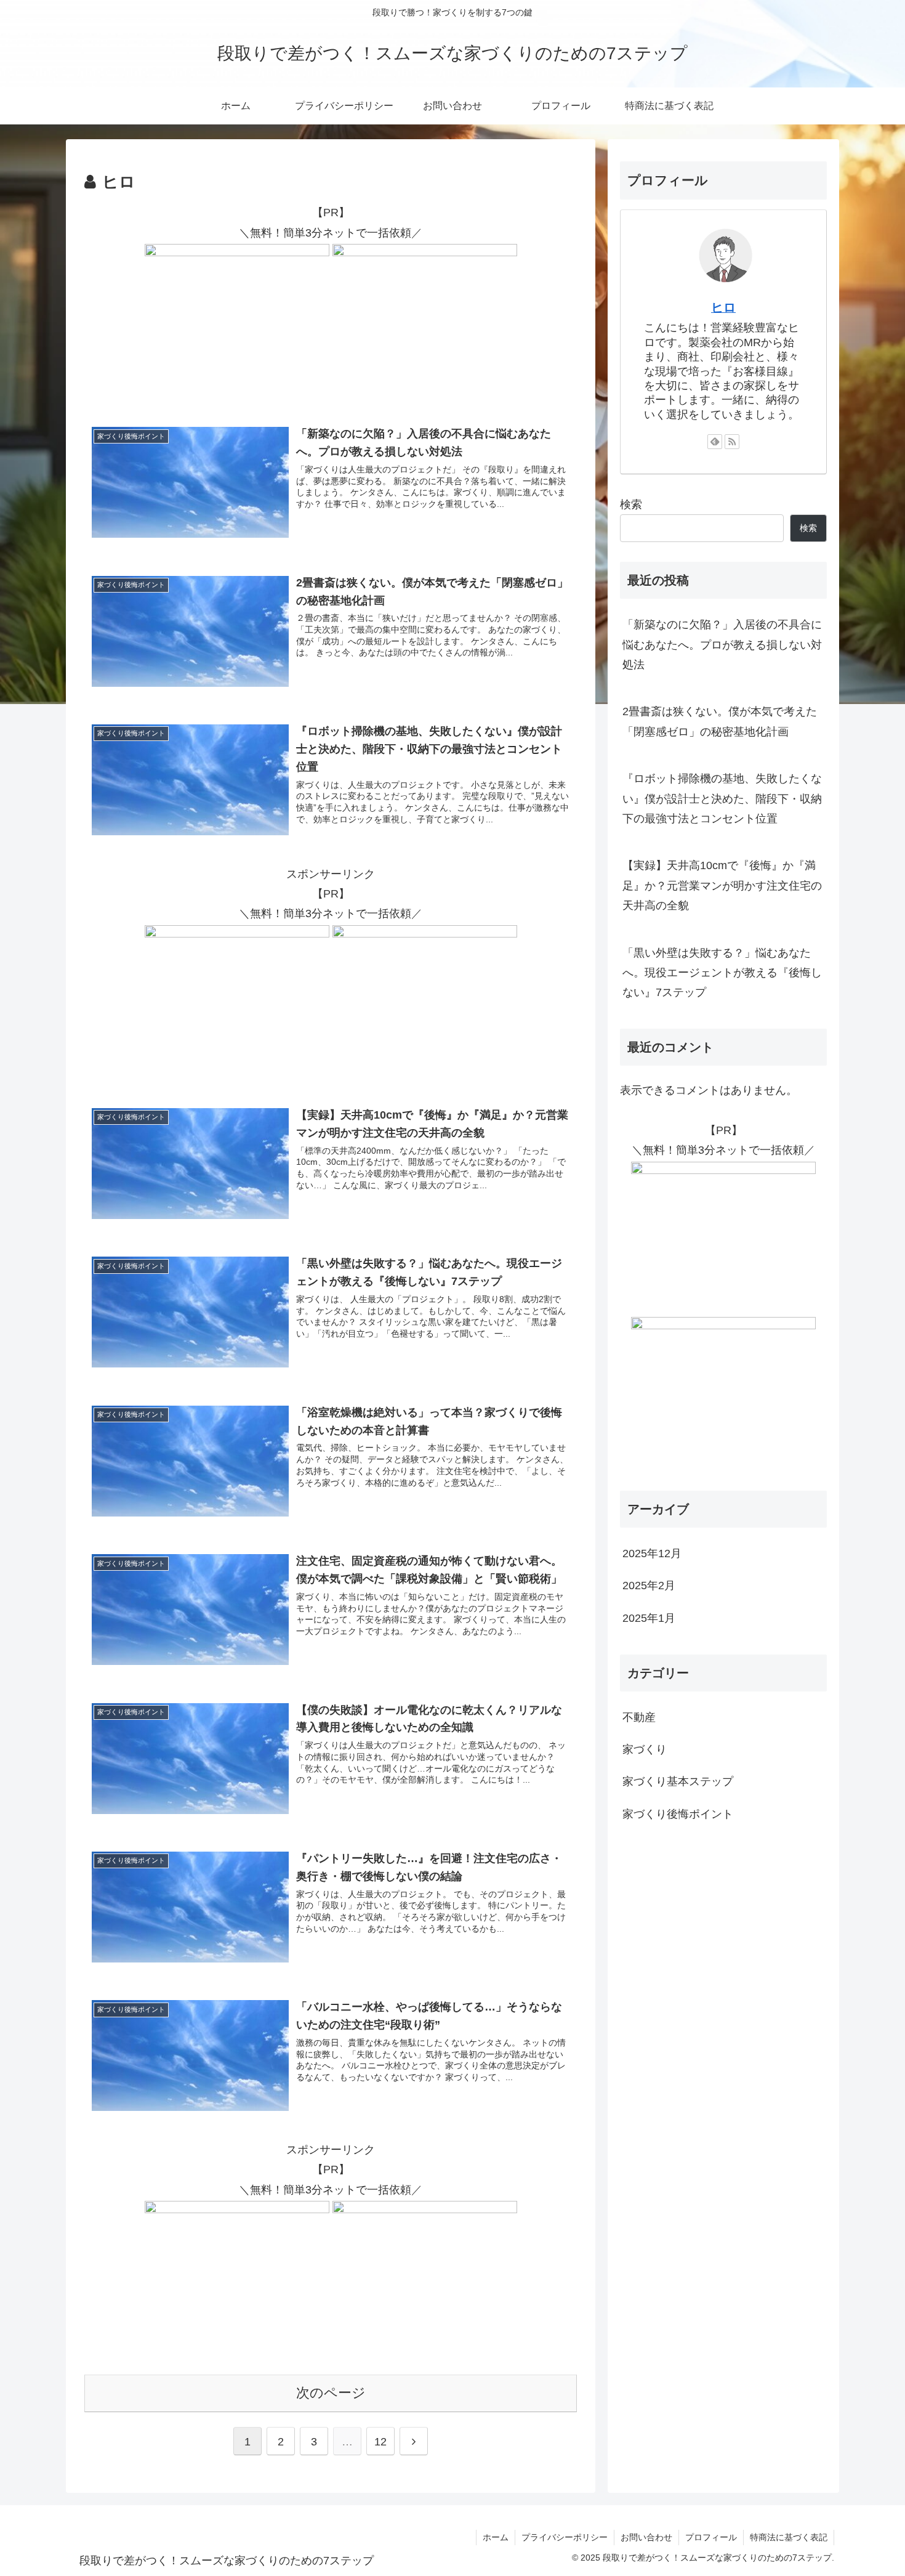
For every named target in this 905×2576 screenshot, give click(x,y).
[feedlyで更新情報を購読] (715, 442)
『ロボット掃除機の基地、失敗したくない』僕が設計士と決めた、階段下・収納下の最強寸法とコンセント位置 (722, 799)
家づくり (645, 1749)
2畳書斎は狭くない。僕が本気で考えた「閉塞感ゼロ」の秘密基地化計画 (720, 721)
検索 (631, 504)
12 (380, 2442)
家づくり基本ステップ (678, 1781)
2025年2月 (649, 1586)
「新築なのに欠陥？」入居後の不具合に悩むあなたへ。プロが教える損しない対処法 (722, 645)
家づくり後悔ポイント (678, 1814)
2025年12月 (652, 1553)
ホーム (496, 2537)
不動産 (639, 1717)
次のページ (331, 2393)
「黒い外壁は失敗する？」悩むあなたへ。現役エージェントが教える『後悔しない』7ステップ (722, 973)
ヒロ (723, 307)
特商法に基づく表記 (789, 2537)
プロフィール (711, 2537)
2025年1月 (649, 1618)
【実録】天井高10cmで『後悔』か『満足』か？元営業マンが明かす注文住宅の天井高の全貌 (722, 885)
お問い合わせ (646, 2537)
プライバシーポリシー (565, 2537)
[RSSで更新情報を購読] (732, 442)
